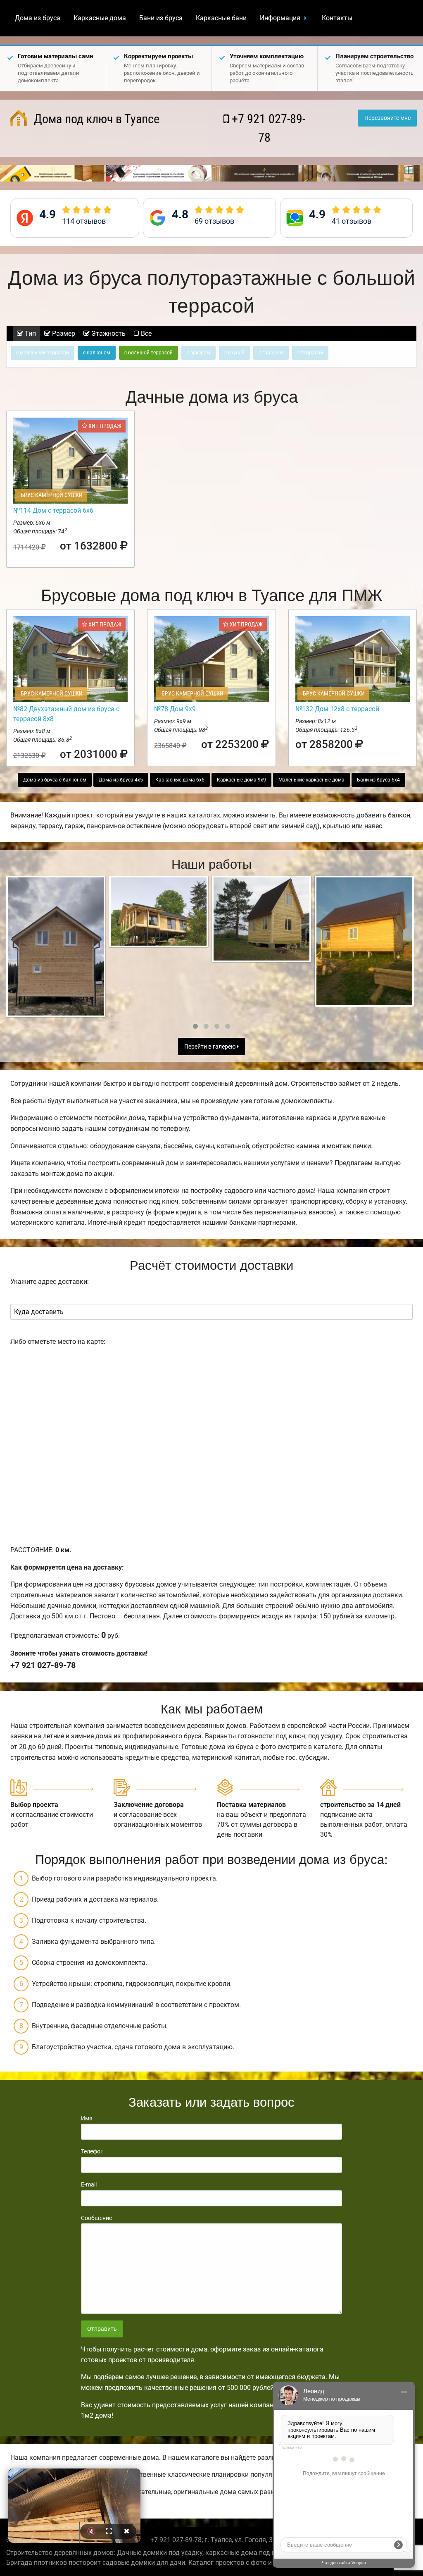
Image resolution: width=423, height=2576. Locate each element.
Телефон (92, 2151)
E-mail (89, 2184)
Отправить (102, 2329)
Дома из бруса (38, 18)
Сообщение (96, 2218)
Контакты (337, 18)
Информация (280, 18)
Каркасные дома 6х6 (180, 780)
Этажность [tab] (108, 333)
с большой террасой (149, 353)
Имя (87, 2118)
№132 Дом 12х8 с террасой (337, 709)
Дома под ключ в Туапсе (95, 119)
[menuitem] (38, 18)
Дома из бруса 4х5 (121, 780)
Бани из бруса (161, 18)
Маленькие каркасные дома (311, 780)
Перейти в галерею (210, 1047)
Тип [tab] (30, 333)
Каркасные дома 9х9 (241, 780)
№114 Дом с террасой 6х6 (53, 510)
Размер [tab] (63, 333)
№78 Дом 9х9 (175, 709)
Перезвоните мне (387, 118)
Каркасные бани (221, 18)
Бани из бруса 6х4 (378, 780)
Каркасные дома (100, 18)
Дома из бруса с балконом (55, 780)
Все (145, 333)
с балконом (97, 353)
